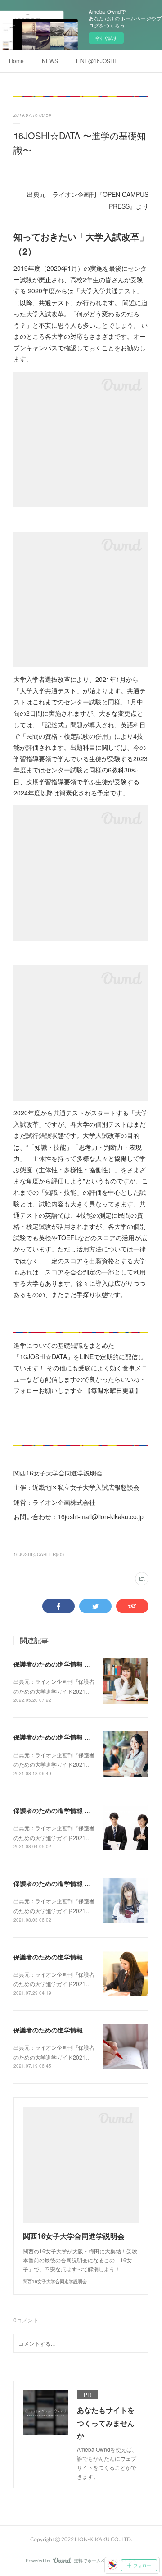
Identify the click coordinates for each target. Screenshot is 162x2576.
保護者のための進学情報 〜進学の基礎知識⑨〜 (81, 1737)
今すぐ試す (106, 38)
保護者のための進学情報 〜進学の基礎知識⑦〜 (81, 1810)
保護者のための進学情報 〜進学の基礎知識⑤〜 (81, 1957)
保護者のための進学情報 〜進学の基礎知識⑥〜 (81, 1883)
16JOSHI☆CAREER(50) (39, 1554)
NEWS (50, 61)
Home (16, 61)
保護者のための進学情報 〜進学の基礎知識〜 (77, 1664)
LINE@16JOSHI (96, 61)
